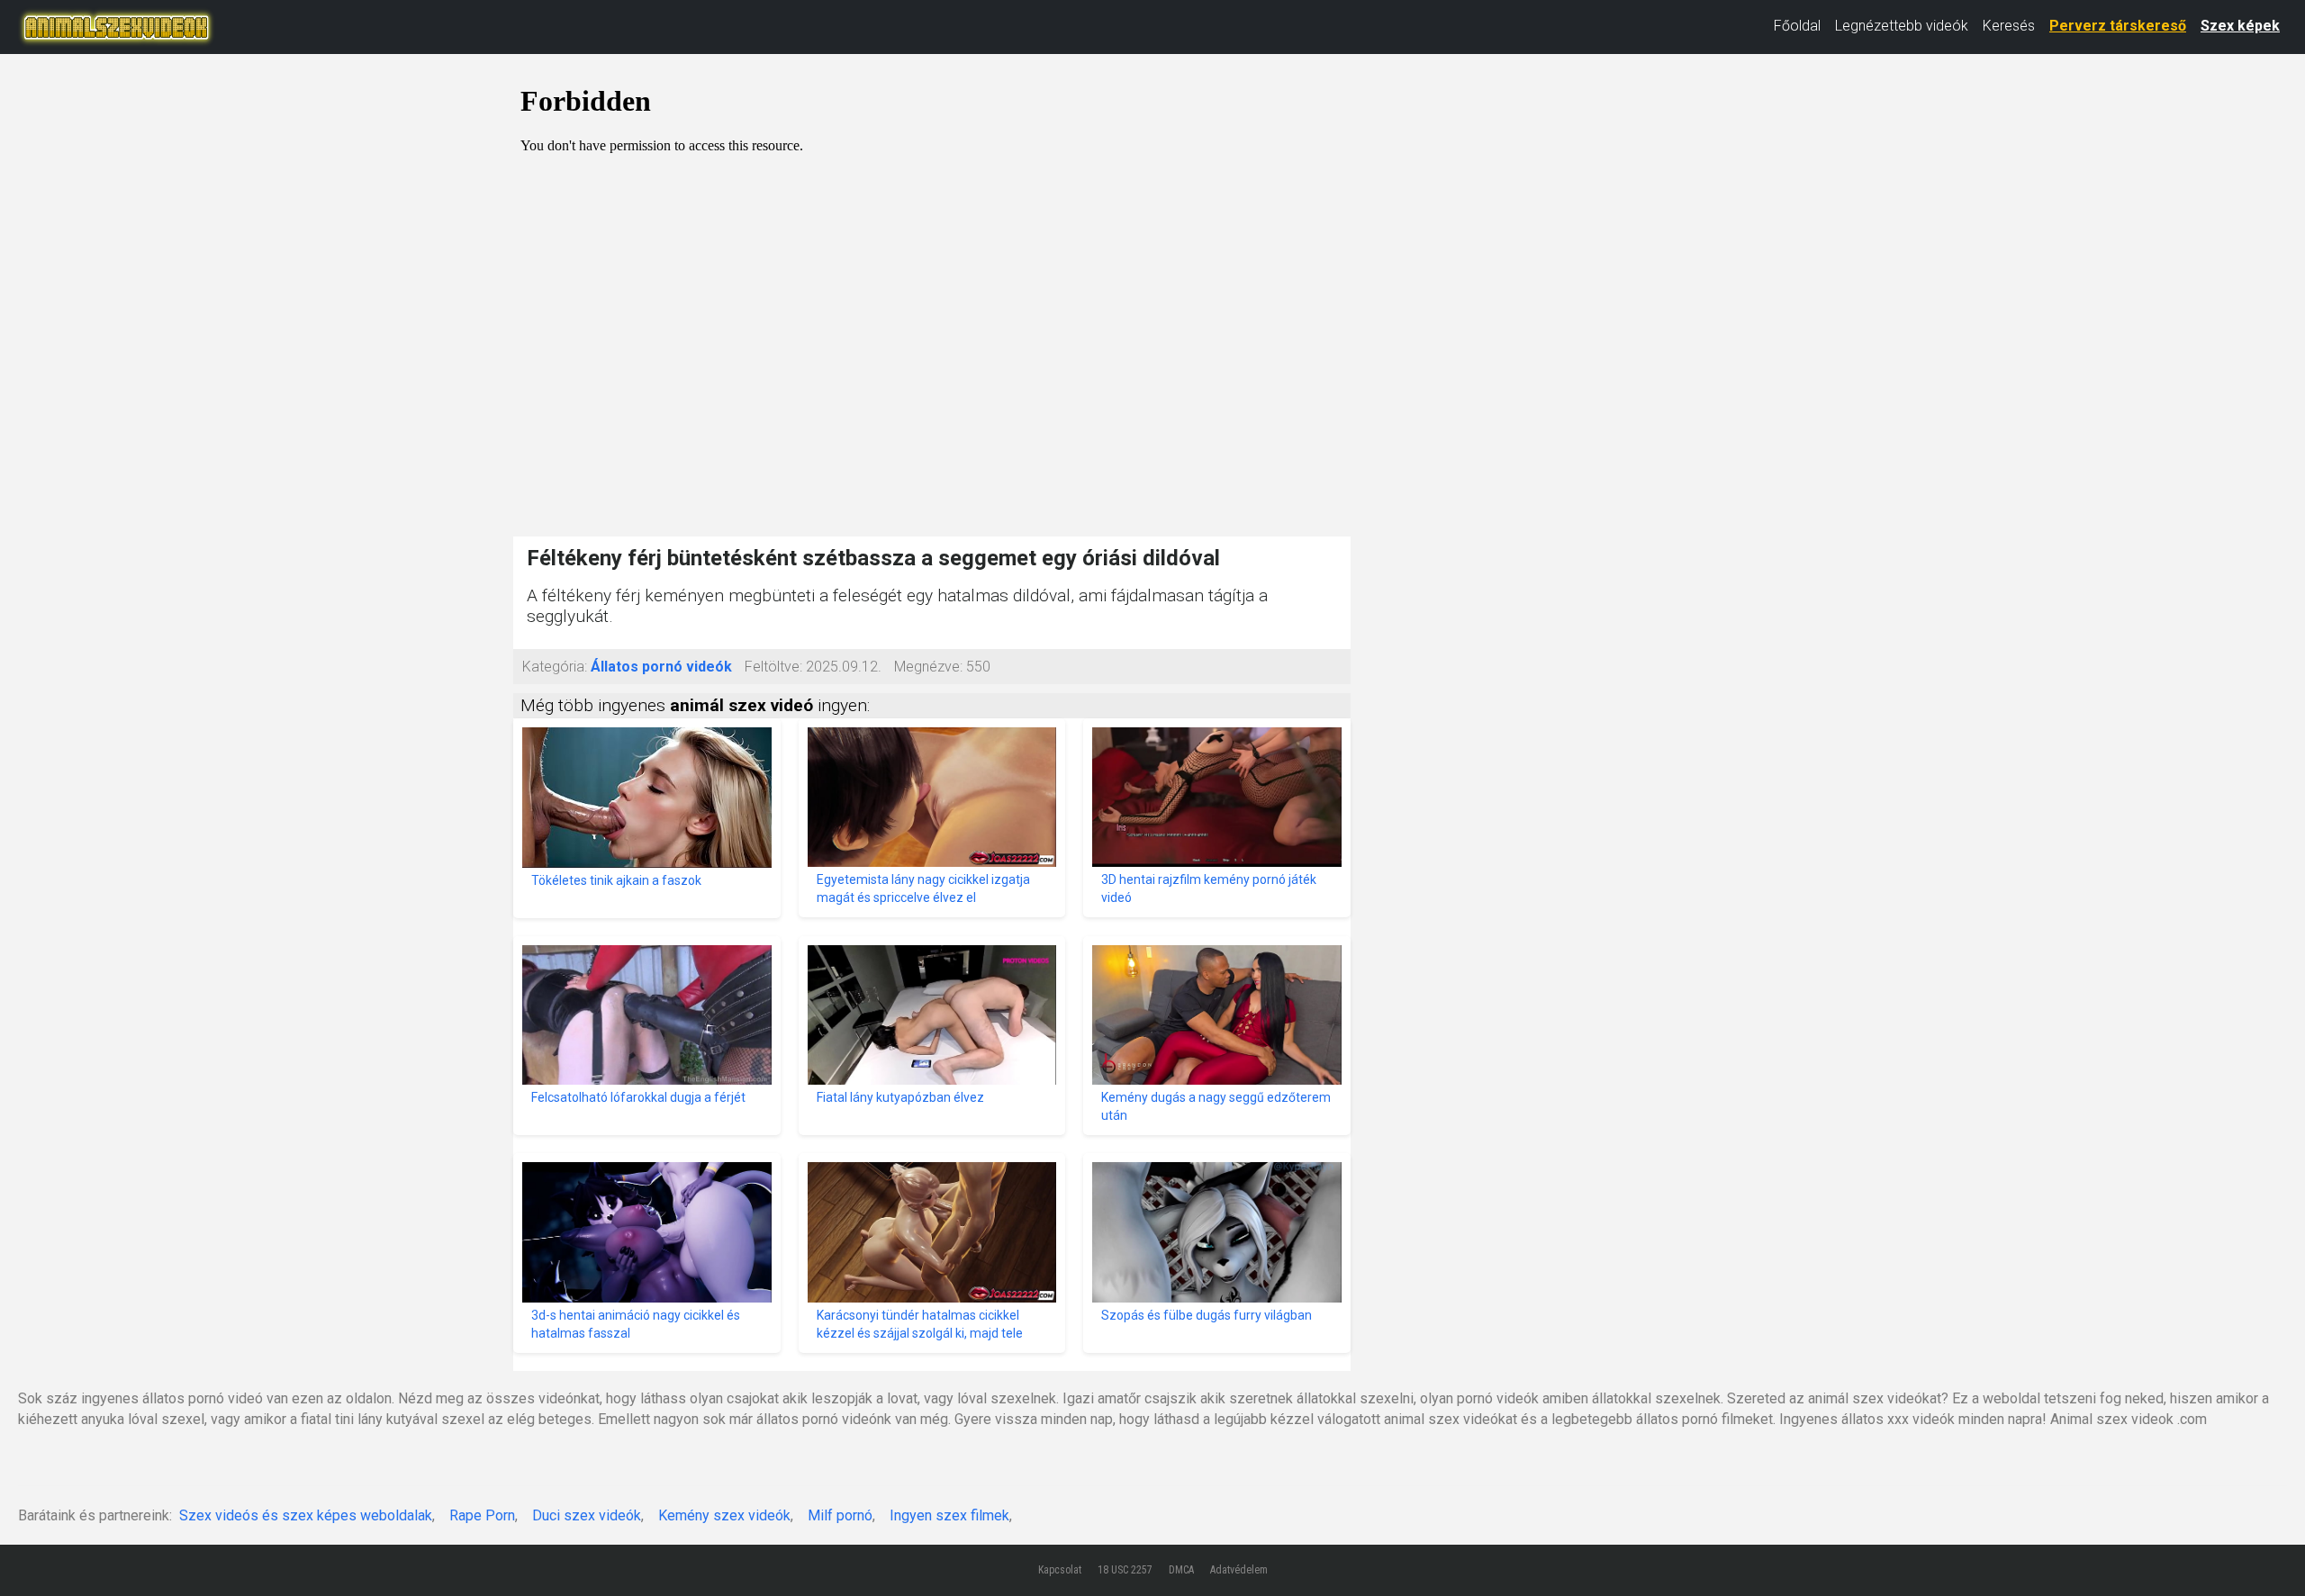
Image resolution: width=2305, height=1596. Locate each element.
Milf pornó (840, 1515)
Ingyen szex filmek (949, 1515)
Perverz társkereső (2118, 26)
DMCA (1181, 1570)
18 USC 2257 (1125, 1570)
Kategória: (555, 667)
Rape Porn (482, 1515)
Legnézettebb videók (1902, 26)
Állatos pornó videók (661, 667)
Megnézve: (928, 667)
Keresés (2009, 26)
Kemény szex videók (724, 1515)
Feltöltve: (773, 667)
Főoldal (1797, 26)
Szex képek (2240, 26)
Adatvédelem (1239, 1570)
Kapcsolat (1060, 1570)
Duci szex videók (587, 1515)
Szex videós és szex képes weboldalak (306, 1515)
